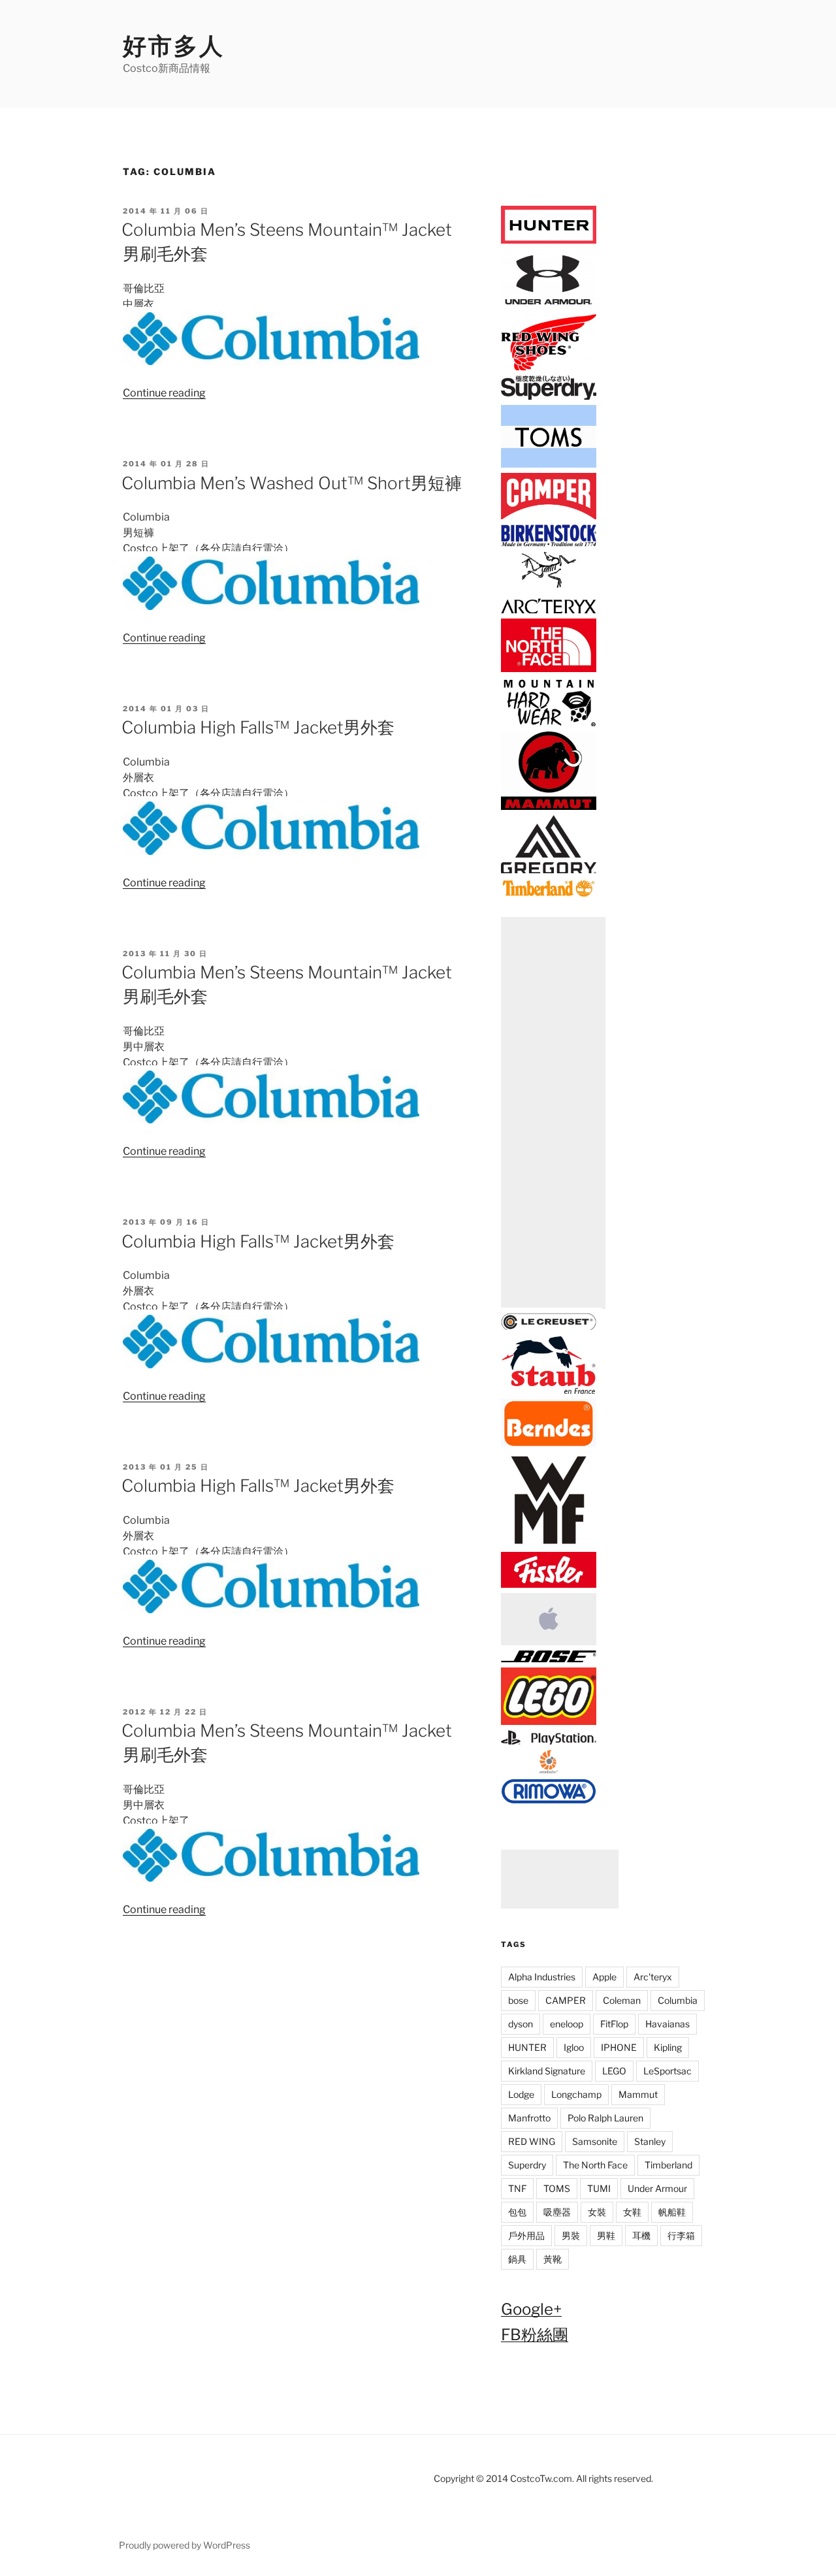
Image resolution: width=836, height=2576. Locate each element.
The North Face (595, 2165)
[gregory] (549, 871)
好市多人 (174, 46)
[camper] (549, 517)
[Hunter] (549, 241)
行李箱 (681, 2235)
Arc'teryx (653, 1977)
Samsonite (595, 2141)
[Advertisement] (553, 1113)
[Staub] (549, 1392)
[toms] (549, 465)
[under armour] (549, 306)
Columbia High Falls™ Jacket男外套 (258, 727)
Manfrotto (529, 2118)
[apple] (549, 1643)
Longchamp (576, 2094)
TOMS (557, 2188)
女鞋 (632, 2212)
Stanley (650, 2141)
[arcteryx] (549, 610)
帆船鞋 (672, 2212)
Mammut (638, 2094)
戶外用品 (526, 2235)
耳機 (641, 2235)
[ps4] (549, 1742)
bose (518, 2000)
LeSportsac (667, 2071)
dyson (521, 2024)
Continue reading (164, 393)
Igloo (574, 2047)
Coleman (622, 2000)
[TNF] (549, 670)
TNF (517, 2188)
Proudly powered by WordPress (185, 2545)
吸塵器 (557, 2212)
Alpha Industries (542, 1977)
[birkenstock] (549, 544)
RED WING (532, 2141)
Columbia (678, 2000)
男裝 (571, 2235)
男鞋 (606, 2235)
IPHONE (619, 2047)
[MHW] (549, 724)
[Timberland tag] (549, 894)
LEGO (614, 2071)
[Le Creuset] (549, 1328)
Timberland (668, 2165)
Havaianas (667, 2024)
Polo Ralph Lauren (605, 2118)
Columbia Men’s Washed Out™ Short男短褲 (292, 483)
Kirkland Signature (547, 2071)
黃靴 (553, 2259)
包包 (517, 2212)
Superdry (527, 2165)
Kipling (668, 2047)
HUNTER (527, 2047)
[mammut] (549, 808)
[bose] (549, 1660)
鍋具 (517, 2259)
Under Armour (657, 2188)
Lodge (521, 2094)
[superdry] (549, 397)
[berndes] (549, 1444)
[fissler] (549, 1586)
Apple (604, 1977)
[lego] (549, 1722)
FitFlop (614, 2024)
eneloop (567, 2024)
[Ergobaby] (549, 1771)
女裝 (597, 2212)
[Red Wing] (549, 368)
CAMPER (566, 2000)
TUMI (599, 2188)
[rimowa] (549, 1800)
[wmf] (549, 1544)
